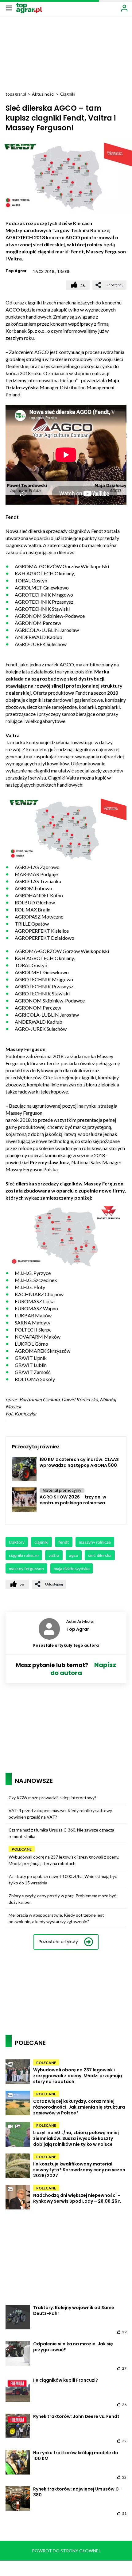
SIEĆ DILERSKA (100, 1555)
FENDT (64, 1542)
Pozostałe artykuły (58, 1942)
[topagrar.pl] (29, 8)
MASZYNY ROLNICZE (95, 1542)
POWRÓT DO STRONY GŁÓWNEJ (66, 2551)
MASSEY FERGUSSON (26, 1568)
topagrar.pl (16, 94)
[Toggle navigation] (9, 8)
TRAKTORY (17, 1542)
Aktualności (43, 94)
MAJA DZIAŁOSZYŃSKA (72, 1568)
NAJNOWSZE (34, 1781)
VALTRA (54, 1555)
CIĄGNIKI (41, 1542)
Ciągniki (68, 94)
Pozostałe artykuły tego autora (66, 1645)
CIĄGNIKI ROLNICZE (24, 1555)
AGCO (74, 1555)
